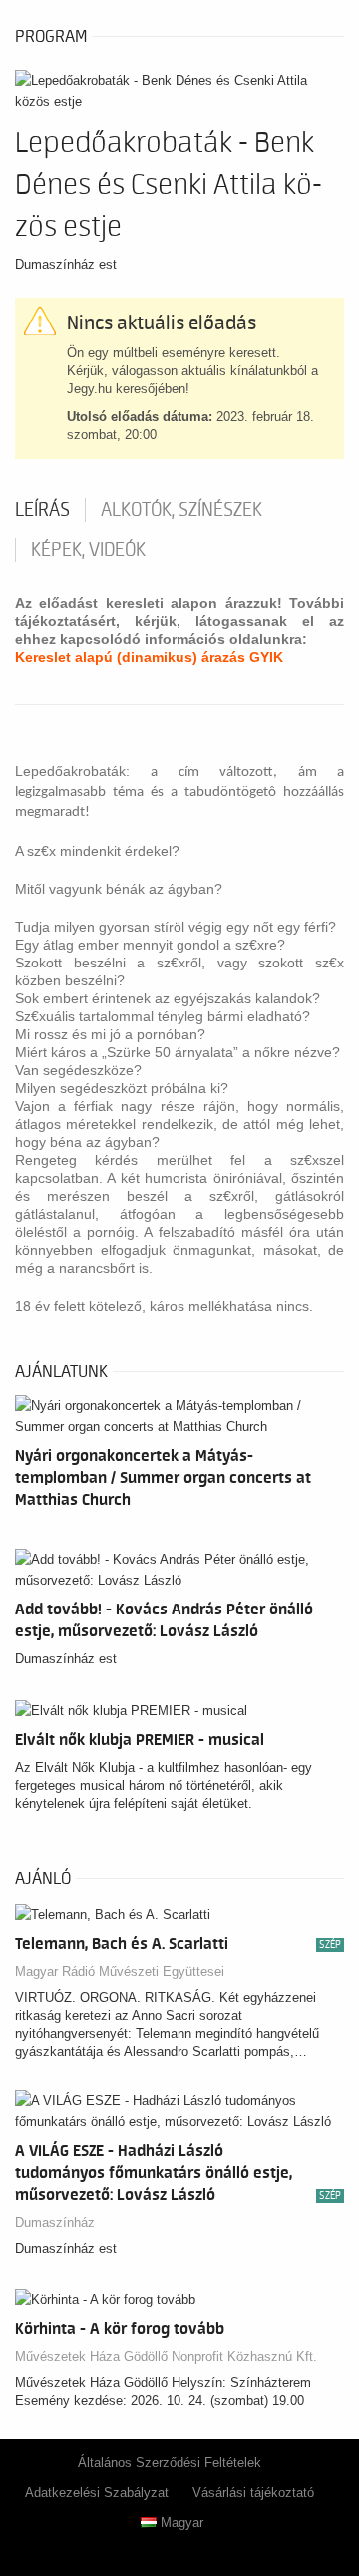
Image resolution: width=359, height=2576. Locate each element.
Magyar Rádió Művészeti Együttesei (120, 1971)
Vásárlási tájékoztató (253, 2493)
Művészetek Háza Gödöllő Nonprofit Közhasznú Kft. (166, 2357)
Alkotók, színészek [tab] (181, 510)
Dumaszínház (55, 2222)
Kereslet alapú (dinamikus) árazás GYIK (149, 657)
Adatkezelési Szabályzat (97, 2493)
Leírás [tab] (42, 510)
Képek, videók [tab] (88, 550)
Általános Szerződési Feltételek (170, 2463)
